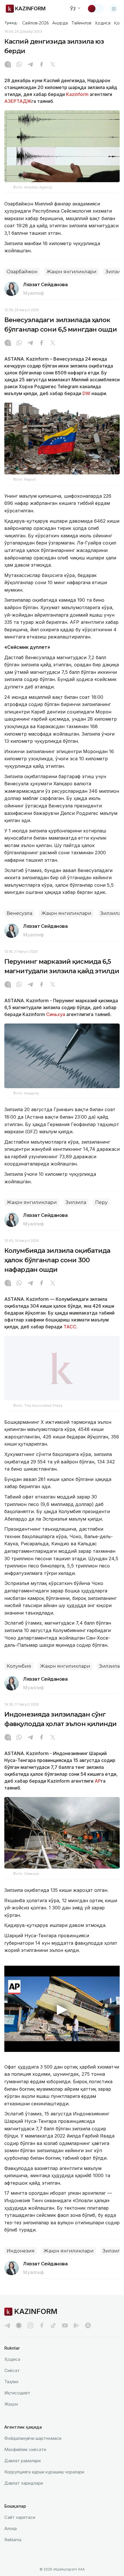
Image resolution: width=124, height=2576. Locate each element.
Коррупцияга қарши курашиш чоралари (44, 2472)
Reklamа (13, 2540)
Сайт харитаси (20, 2517)
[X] (53, 65)
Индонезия (21, 2251)
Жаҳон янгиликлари (72, 272)
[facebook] (42, 2325)
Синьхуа (56, 1014)
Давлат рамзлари (22, 2461)
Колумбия (19, 1666)
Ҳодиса (103, 23)
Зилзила (111, 913)
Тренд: (11, 23)
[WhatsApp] (19, 65)
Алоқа (11, 2528)
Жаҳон (11, 2404)
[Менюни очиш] (114, 9)
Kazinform (77, 94)
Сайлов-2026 (35, 23)
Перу (101, 1202)
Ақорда (60, 23)
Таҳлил (11, 2382)
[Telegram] (30, 65)
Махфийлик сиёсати (25, 2449)
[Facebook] (42, 65)
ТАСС (70, 1327)
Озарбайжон (22, 272)
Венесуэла (19, 913)
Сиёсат (12, 2370)
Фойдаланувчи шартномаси (33, 2438)
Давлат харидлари (24, 2483)
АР (98, 1781)
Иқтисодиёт (17, 2393)
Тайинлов (82, 23)
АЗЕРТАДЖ (18, 101)
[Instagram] (8, 65)
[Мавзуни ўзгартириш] (95, 9)
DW (86, 393)
